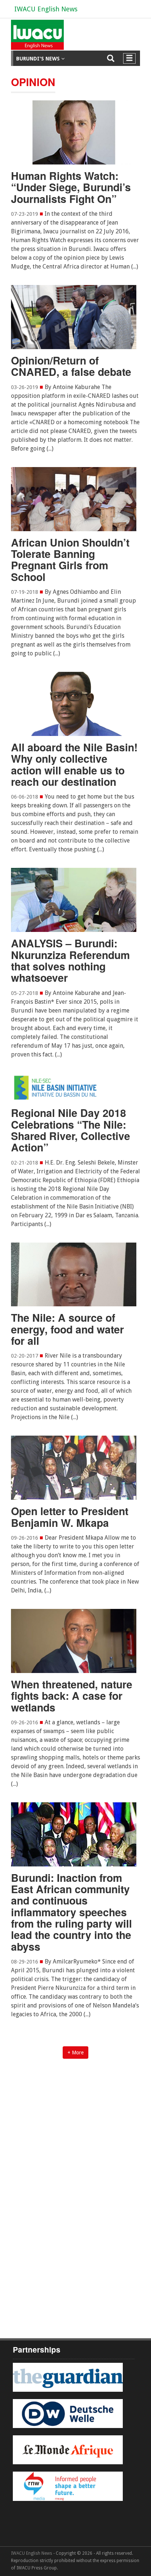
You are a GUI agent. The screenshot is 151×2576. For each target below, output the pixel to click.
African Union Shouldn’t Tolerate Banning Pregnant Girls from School (70, 560)
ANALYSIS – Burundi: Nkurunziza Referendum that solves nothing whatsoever (70, 960)
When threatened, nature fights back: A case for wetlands (72, 1696)
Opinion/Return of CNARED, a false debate (71, 366)
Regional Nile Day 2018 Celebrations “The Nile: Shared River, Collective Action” (71, 1130)
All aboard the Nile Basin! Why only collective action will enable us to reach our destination (74, 764)
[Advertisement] (75, 2148)
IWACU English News (46, 9)
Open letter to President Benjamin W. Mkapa (70, 1517)
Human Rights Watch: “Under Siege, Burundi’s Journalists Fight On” (71, 187)
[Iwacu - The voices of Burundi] (36, 38)
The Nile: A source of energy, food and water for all (67, 1329)
